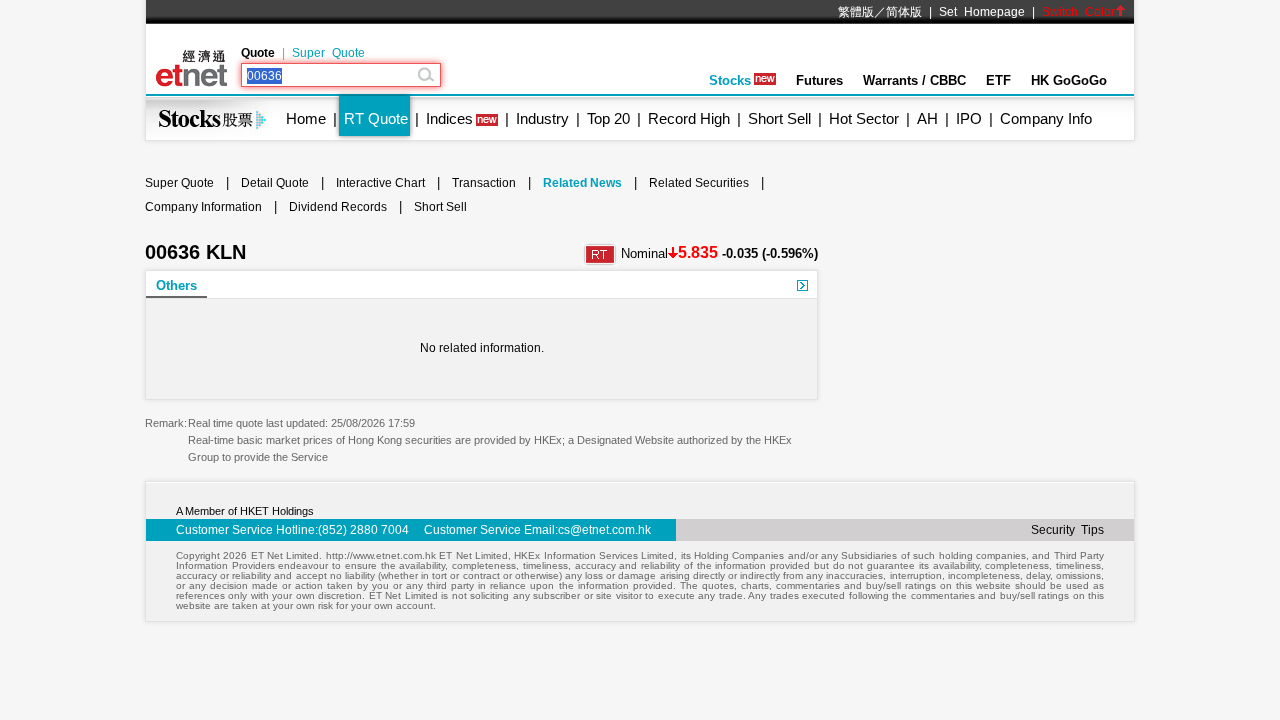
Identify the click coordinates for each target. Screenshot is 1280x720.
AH (927, 118)
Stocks (730, 80)
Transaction (484, 183)
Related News (582, 183)
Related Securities (699, 183)
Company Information (203, 207)
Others (176, 285)
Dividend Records (338, 207)
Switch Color (1078, 12)
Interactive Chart (380, 183)
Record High (689, 118)
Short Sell (779, 118)
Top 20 (608, 118)
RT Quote (376, 118)
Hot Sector (864, 118)
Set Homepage (982, 12)
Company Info (1046, 118)
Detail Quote (275, 183)
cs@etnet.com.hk (604, 530)
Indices (449, 118)
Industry (542, 118)
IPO (969, 118)
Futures (819, 80)
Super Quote (328, 53)
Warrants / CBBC (914, 80)
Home (306, 118)
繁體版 (856, 12)
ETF (998, 80)
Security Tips (1067, 530)
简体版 (904, 12)
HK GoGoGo (1069, 80)
